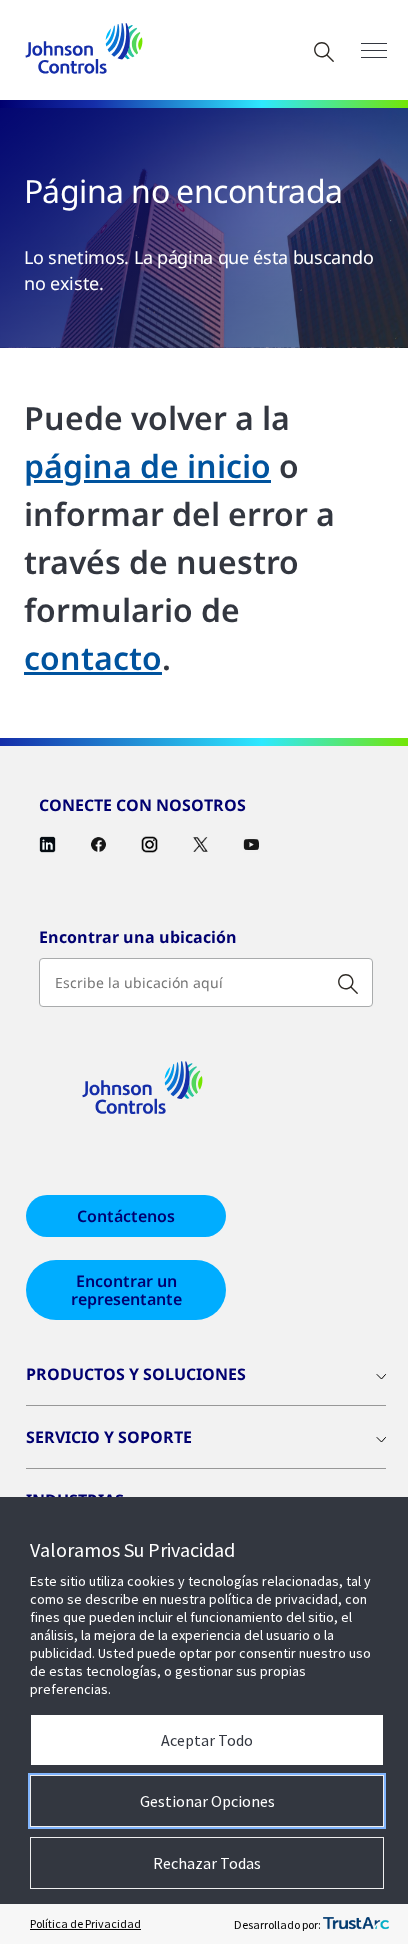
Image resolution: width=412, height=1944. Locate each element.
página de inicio (147, 465)
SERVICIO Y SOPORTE (109, 1437)
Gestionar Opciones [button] (207, 1801)
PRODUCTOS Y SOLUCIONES (136, 1374)
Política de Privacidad (85, 1923)
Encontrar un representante (126, 1290)
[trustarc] (356, 1924)
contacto (93, 657)
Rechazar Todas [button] (207, 1863)
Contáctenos (126, 1216)
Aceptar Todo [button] (207, 1740)
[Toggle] (374, 50)
